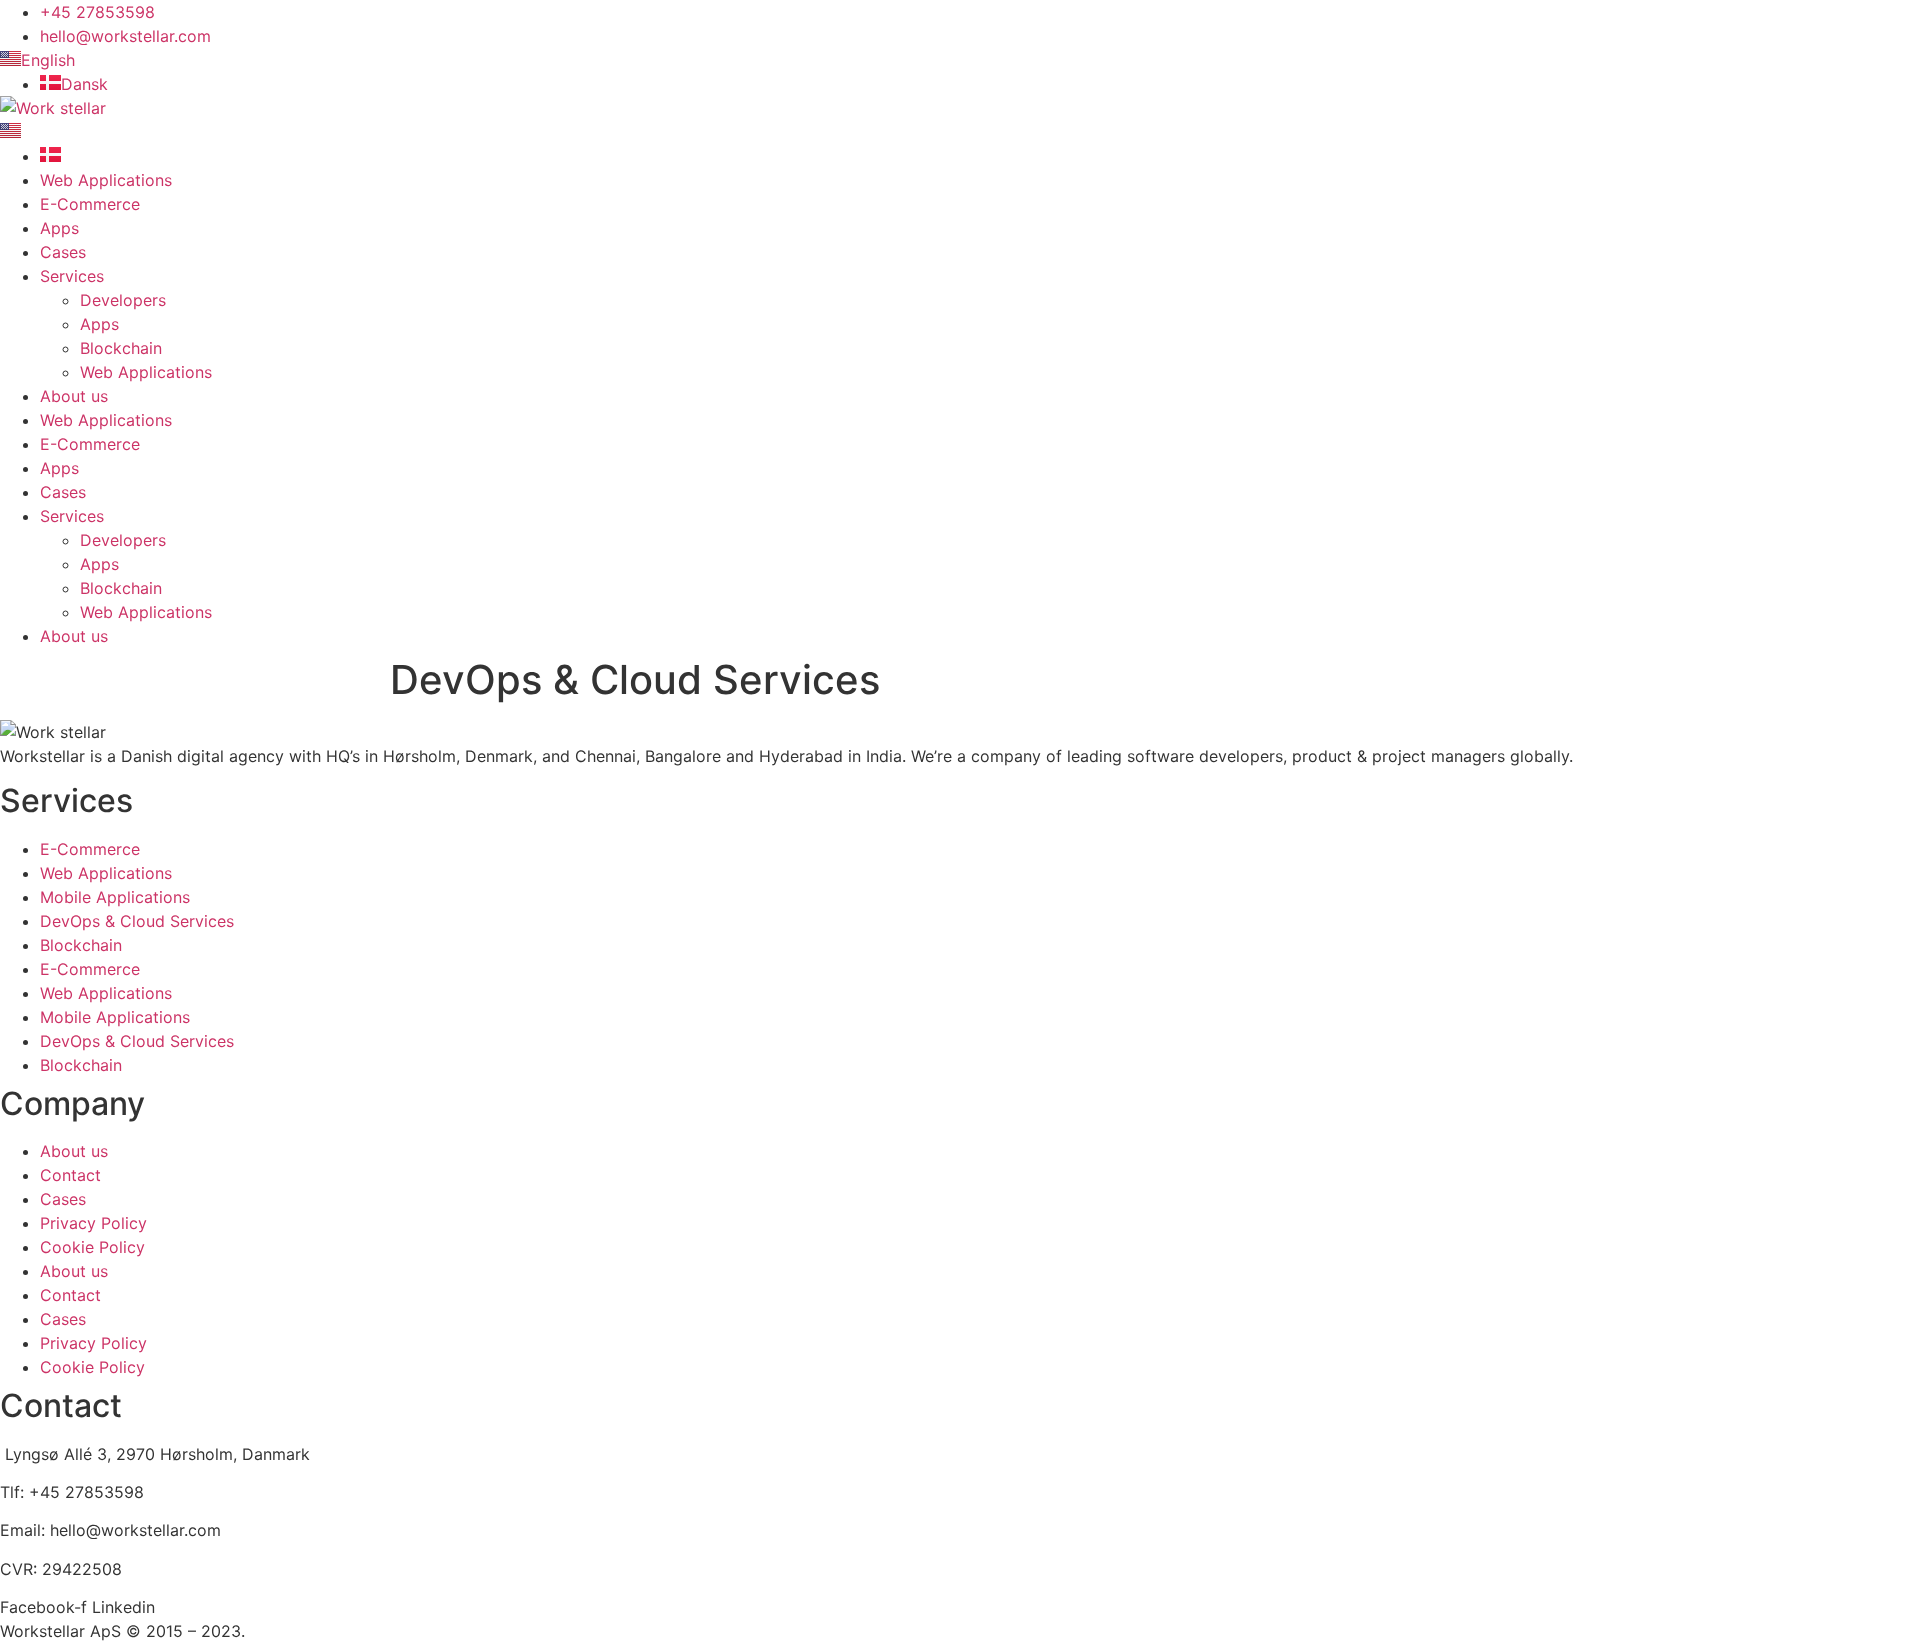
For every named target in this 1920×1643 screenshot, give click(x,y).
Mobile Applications (115, 897)
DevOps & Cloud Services (137, 921)
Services (72, 276)
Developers (123, 300)
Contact (70, 1175)
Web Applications (106, 180)
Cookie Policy (92, 1247)
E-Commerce (90, 204)
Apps (59, 228)
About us (74, 396)
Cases (63, 252)
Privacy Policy (93, 1223)
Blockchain (121, 348)
